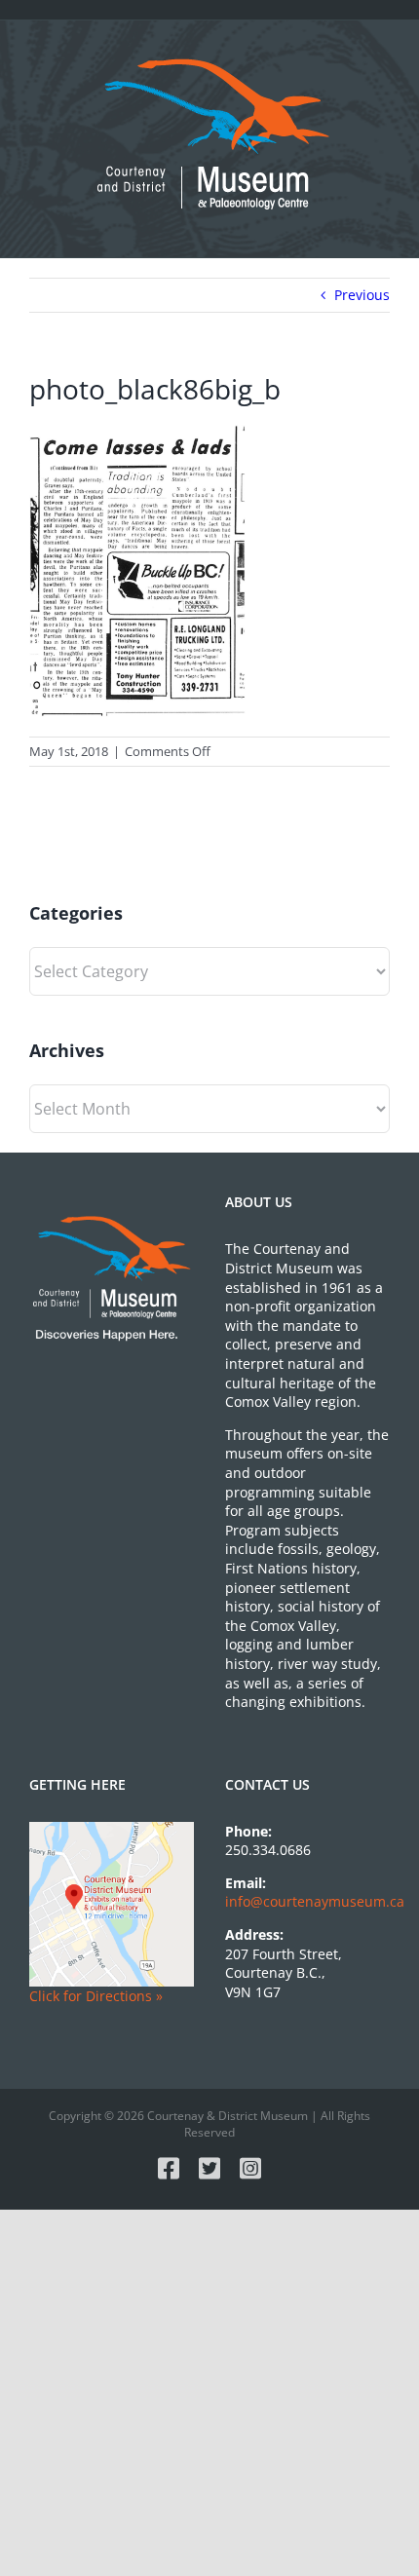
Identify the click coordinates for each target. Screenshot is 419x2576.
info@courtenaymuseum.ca (315, 1901)
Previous (362, 295)
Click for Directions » (96, 1996)
